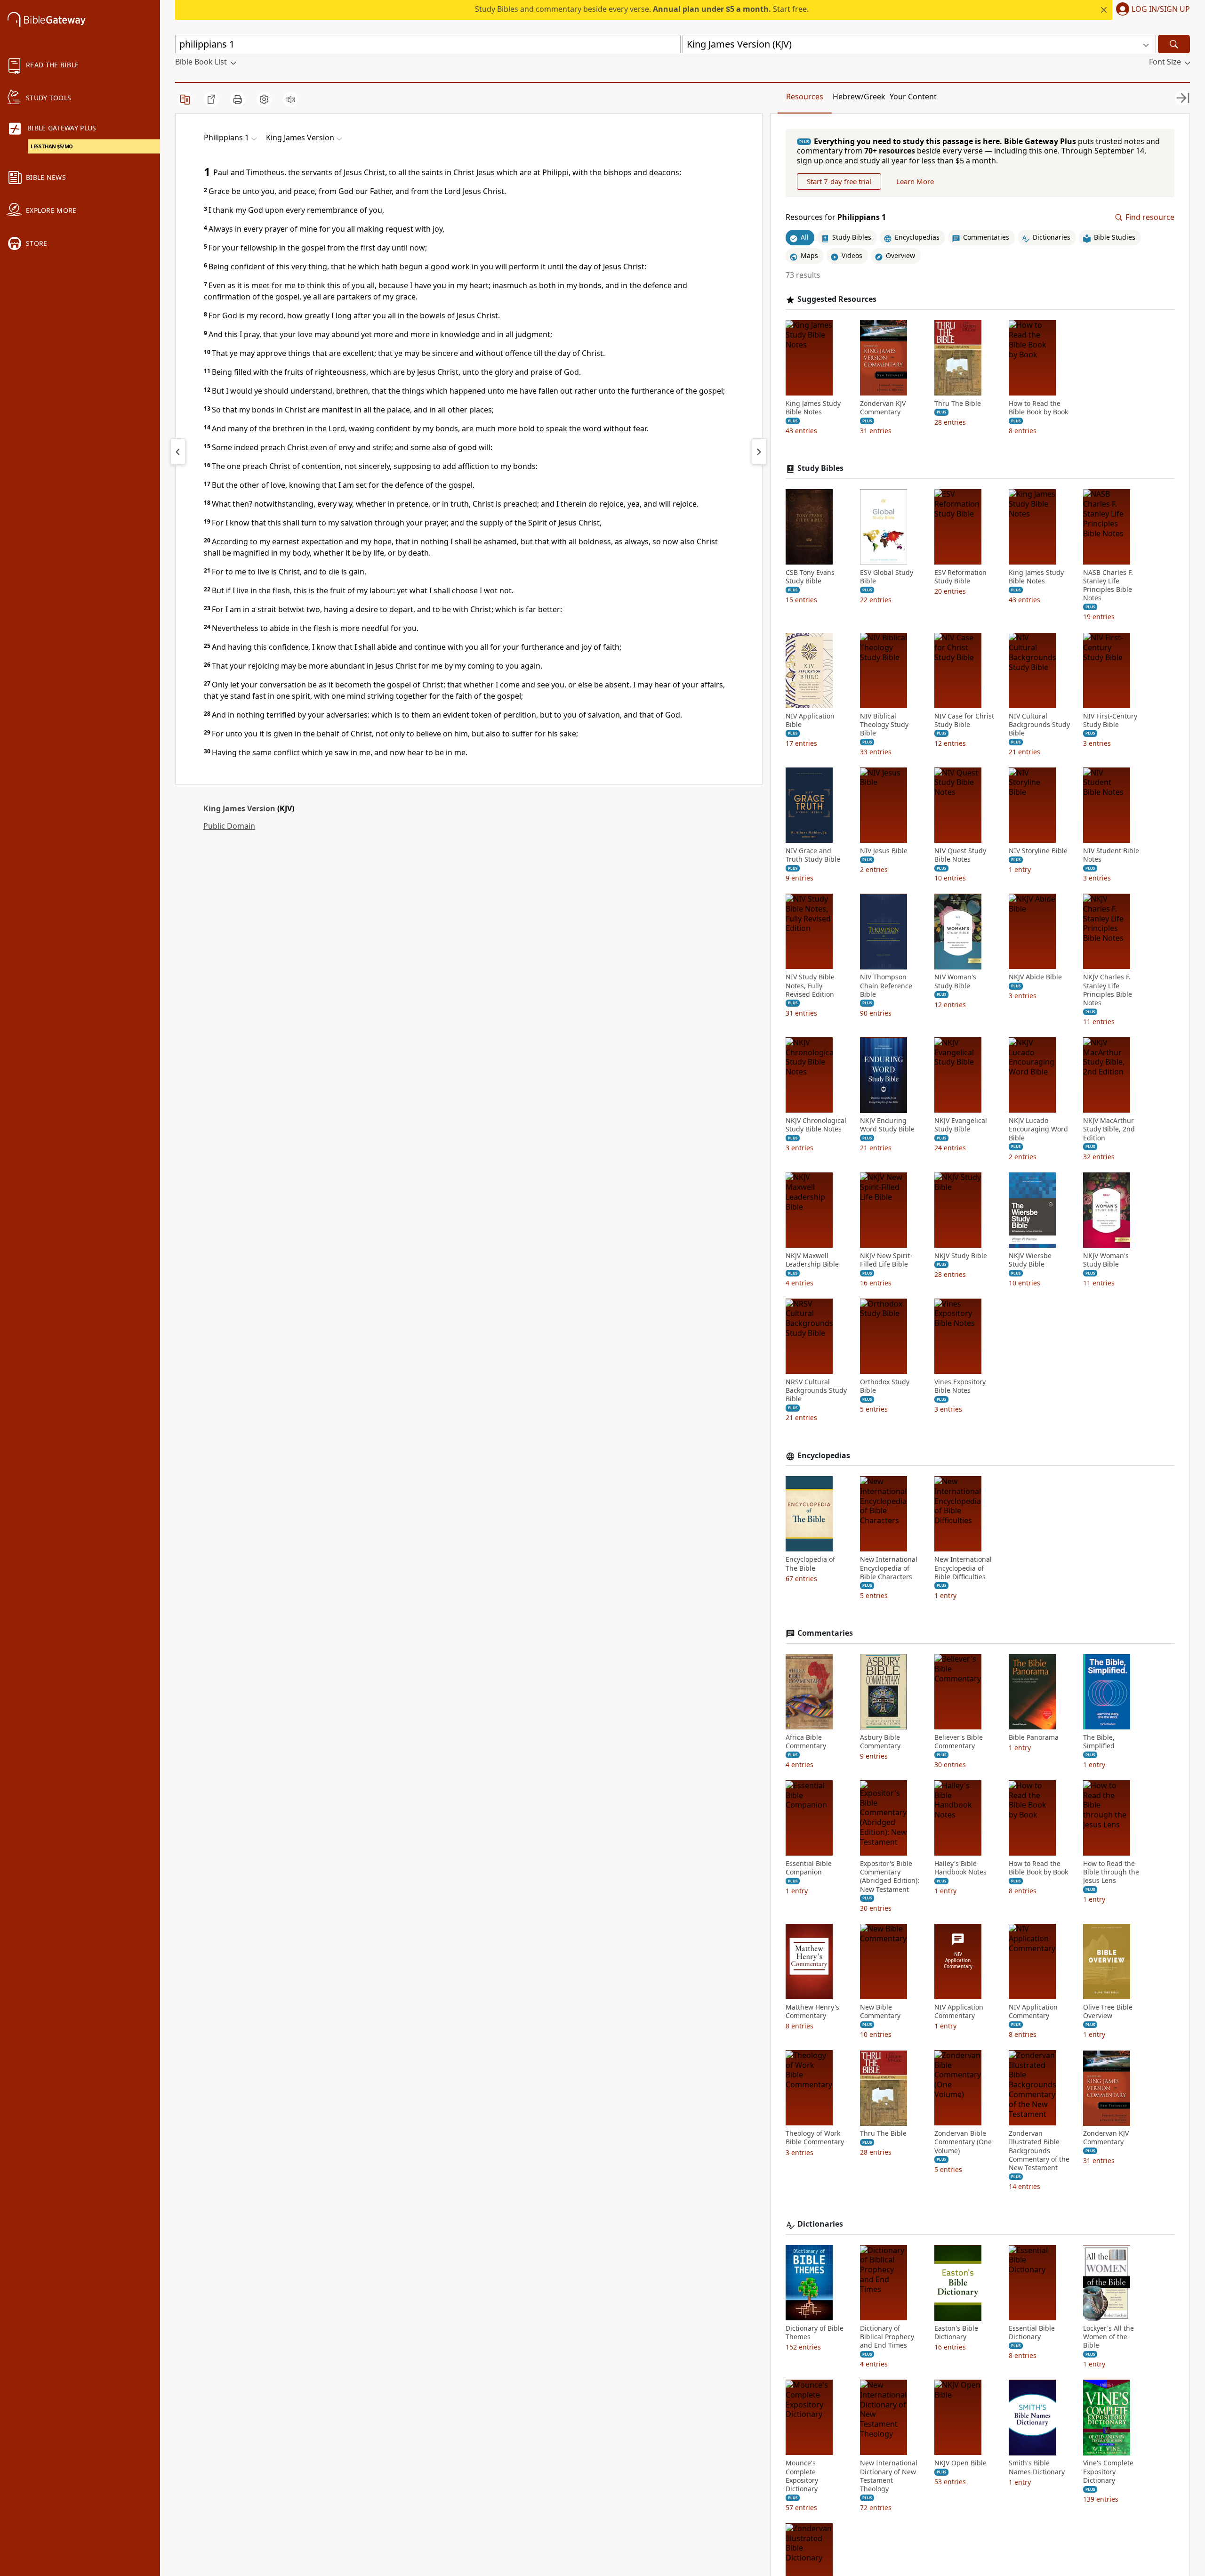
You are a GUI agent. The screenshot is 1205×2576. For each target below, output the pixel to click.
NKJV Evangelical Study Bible (961, 1125)
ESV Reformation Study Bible (960, 577)
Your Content (913, 97)
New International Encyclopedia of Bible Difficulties (963, 1568)
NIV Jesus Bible (884, 851)
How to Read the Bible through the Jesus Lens (1111, 1873)
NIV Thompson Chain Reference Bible (886, 986)
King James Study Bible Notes (813, 408)
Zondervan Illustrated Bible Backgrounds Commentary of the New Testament (1039, 2151)
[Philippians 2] (759, 452)
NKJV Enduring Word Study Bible (887, 1125)
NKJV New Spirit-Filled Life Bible (886, 1260)
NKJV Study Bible (961, 1256)
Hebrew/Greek (859, 97)
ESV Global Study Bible (887, 577)
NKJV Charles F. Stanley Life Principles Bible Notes (1108, 990)
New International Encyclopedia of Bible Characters (889, 1568)
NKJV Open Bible (960, 2463)
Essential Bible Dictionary (1032, 2333)
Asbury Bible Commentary (880, 1742)
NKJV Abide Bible (1035, 977)
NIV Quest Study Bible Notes (960, 856)
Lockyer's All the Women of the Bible (1109, 2337)
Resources (805, 97)
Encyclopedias (824, 1456)
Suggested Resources (837, 299)
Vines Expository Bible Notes (960, 1387)
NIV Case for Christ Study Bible (964, 720)
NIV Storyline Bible (1038, 851)
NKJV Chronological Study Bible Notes (816, 1125)
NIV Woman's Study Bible (955, 982)
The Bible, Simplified (1099, 1742)
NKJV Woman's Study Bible (1106, 1260)
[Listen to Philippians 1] (290, 99)
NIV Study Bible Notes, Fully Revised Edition (810, 986)
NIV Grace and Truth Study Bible (813, 856)
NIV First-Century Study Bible (1110, 720)
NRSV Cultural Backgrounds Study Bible (816, 1391)
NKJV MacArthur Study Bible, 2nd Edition (1109, 1130)
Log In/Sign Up (1161, 9)
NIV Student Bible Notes (1111, 856)
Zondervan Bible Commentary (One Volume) (963, 2142)
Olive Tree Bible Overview (1108, 2011)
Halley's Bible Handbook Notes (960, 1868)
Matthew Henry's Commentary (812, 2011)
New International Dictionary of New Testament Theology (889, 2476)
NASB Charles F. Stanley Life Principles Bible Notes (1108, 585)
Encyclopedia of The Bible (810, 1564)
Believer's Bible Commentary (959, 1742)
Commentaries (825, 1634)
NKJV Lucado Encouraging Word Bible (1038, 1130)
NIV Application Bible (810, 720)
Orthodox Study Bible (885, 1387)
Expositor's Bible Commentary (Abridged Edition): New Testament (890, 1877)
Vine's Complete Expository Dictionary (1108, 2472)
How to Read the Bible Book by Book (1038, 408)
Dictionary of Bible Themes (815, 2333)
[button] (1151, 10)
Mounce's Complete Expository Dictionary (802, 2476)
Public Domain (229, 826)
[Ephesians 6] (178, 452)
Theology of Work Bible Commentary (815, 2138)
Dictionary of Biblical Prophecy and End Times (887, 2337)
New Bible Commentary (880, 2011)
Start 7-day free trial (839, 182)
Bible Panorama (1034, 1737)
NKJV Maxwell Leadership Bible (812, 1260)
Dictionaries (820, 2225)
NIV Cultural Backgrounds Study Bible (1039, 725)
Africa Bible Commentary (806, 1742)
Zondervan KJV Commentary (883, 408)
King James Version (239, 808)
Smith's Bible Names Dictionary (1037, 2468)
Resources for (836, 218)
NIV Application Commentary (959, 2011)
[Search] (1174, 44)
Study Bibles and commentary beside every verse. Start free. (642, 9)
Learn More (915, 182)
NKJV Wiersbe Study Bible (1030, 1260)
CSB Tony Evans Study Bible (810, 577)
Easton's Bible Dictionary (956, 2333)
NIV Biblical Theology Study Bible (884, 725)
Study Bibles (820, 469)
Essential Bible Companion (809, 1868)
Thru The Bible (958, 404)
